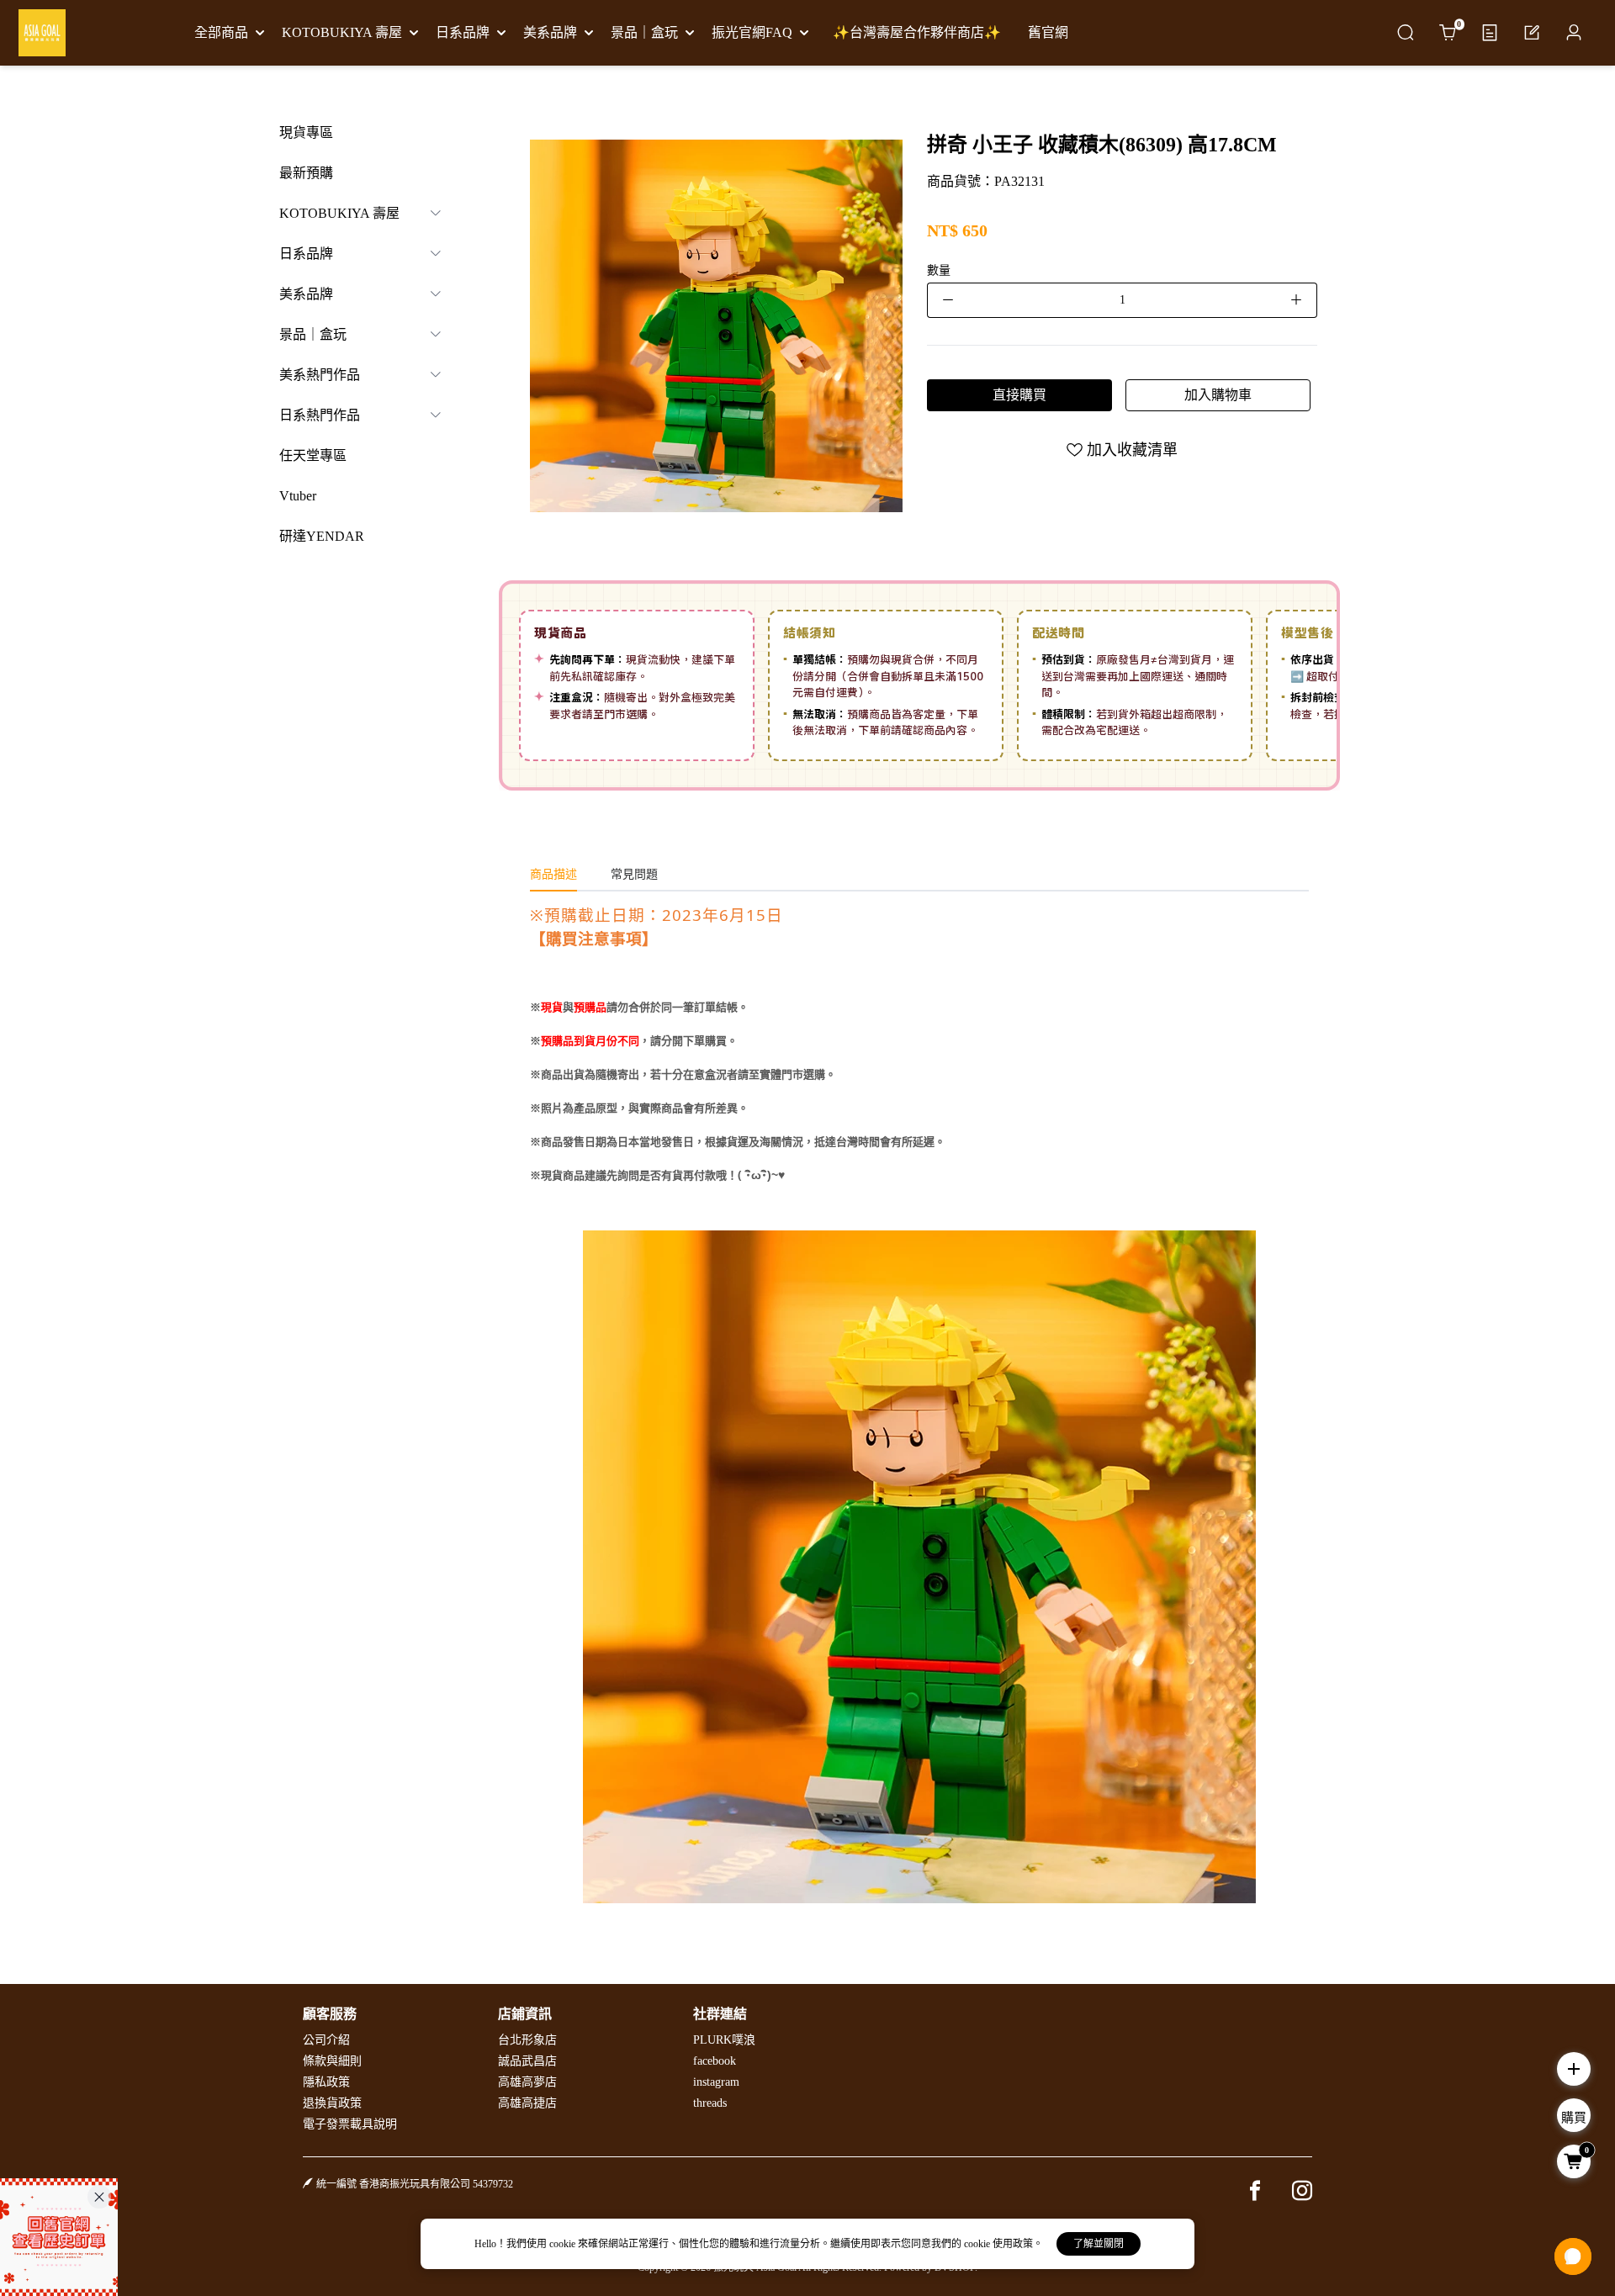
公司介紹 (326, 2040)
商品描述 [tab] (553, 874)
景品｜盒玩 (313, 334)
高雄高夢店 (527, 2082)
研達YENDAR (322, 536)
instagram (716, 2082)
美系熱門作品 (320, 375)
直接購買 (1019, 395)
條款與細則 (332, 2061)
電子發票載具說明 (350, 2124)
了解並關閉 (1099, 2244)
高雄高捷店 (527, 2103)
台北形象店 (527, 2040)
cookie (564, 2244)
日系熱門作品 (320, 415)
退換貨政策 (332, 2103)
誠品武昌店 (527, 2061)
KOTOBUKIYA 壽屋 (339, 213)
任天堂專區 (313, 455)
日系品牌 (306, 254)
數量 (939, 270)
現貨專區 (306, 132)
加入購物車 (1218, 395)
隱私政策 (326, 2082)
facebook (715, 2061)
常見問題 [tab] (634, 874)
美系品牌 (306, 294)
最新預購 (306, 173)
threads (710, 2103)
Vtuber (298, 496)
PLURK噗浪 (724, 2040)
